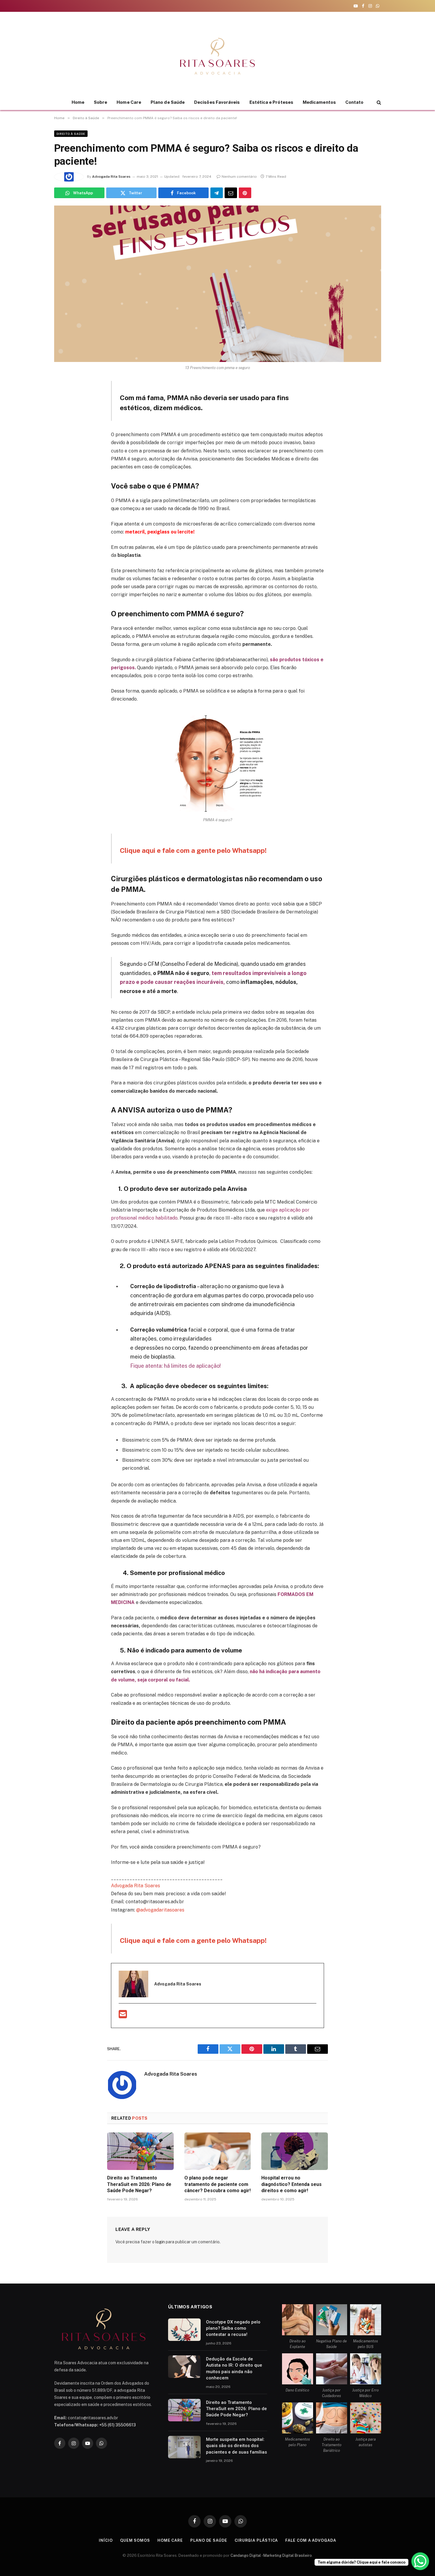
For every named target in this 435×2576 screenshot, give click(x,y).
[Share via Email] (231, 193)
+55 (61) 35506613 (117, 2425)
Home (78, 102)
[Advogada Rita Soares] (217, 56)
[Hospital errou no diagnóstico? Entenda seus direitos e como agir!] (295, 2151)
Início (106, 2540)
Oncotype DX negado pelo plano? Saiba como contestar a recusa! (233, 2328)
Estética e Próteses (271, 102)
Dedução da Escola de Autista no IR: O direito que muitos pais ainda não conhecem (234, 2368)
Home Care (129, 102)
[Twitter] (60, 414)
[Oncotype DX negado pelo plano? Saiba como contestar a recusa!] (184, 2330)
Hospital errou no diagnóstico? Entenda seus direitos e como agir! (291, 2184)
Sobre (100, 102)
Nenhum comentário (239, 177)
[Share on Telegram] (217, 193)
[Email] (60, 455)
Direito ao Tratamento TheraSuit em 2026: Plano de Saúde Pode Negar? (139, 2184)
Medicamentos (319, 102)
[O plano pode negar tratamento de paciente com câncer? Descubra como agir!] (218, 2151)
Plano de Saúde (168, 102)
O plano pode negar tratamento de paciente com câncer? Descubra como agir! (217, 2184)
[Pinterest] (60, 441)
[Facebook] (60, 400)
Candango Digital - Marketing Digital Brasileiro (271, 2555)
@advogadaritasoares (160, 1910)
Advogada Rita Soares (111, 177)
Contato (355, 102)
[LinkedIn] (60, 427)
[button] (378, 102)
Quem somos (135, 2540)
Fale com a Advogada (311, 2540)
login (160, 2242)
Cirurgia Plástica (256, 2540)
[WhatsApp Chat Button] (420, 2561)
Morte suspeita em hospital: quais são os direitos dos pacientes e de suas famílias (236, 2446)
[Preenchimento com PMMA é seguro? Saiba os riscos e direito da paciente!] (218, 284)
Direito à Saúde (71, 134)
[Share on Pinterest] (245, 193)
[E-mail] (123, 2016)
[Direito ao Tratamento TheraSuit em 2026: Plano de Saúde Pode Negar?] (140, 2151)
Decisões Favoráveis (217, 102)
